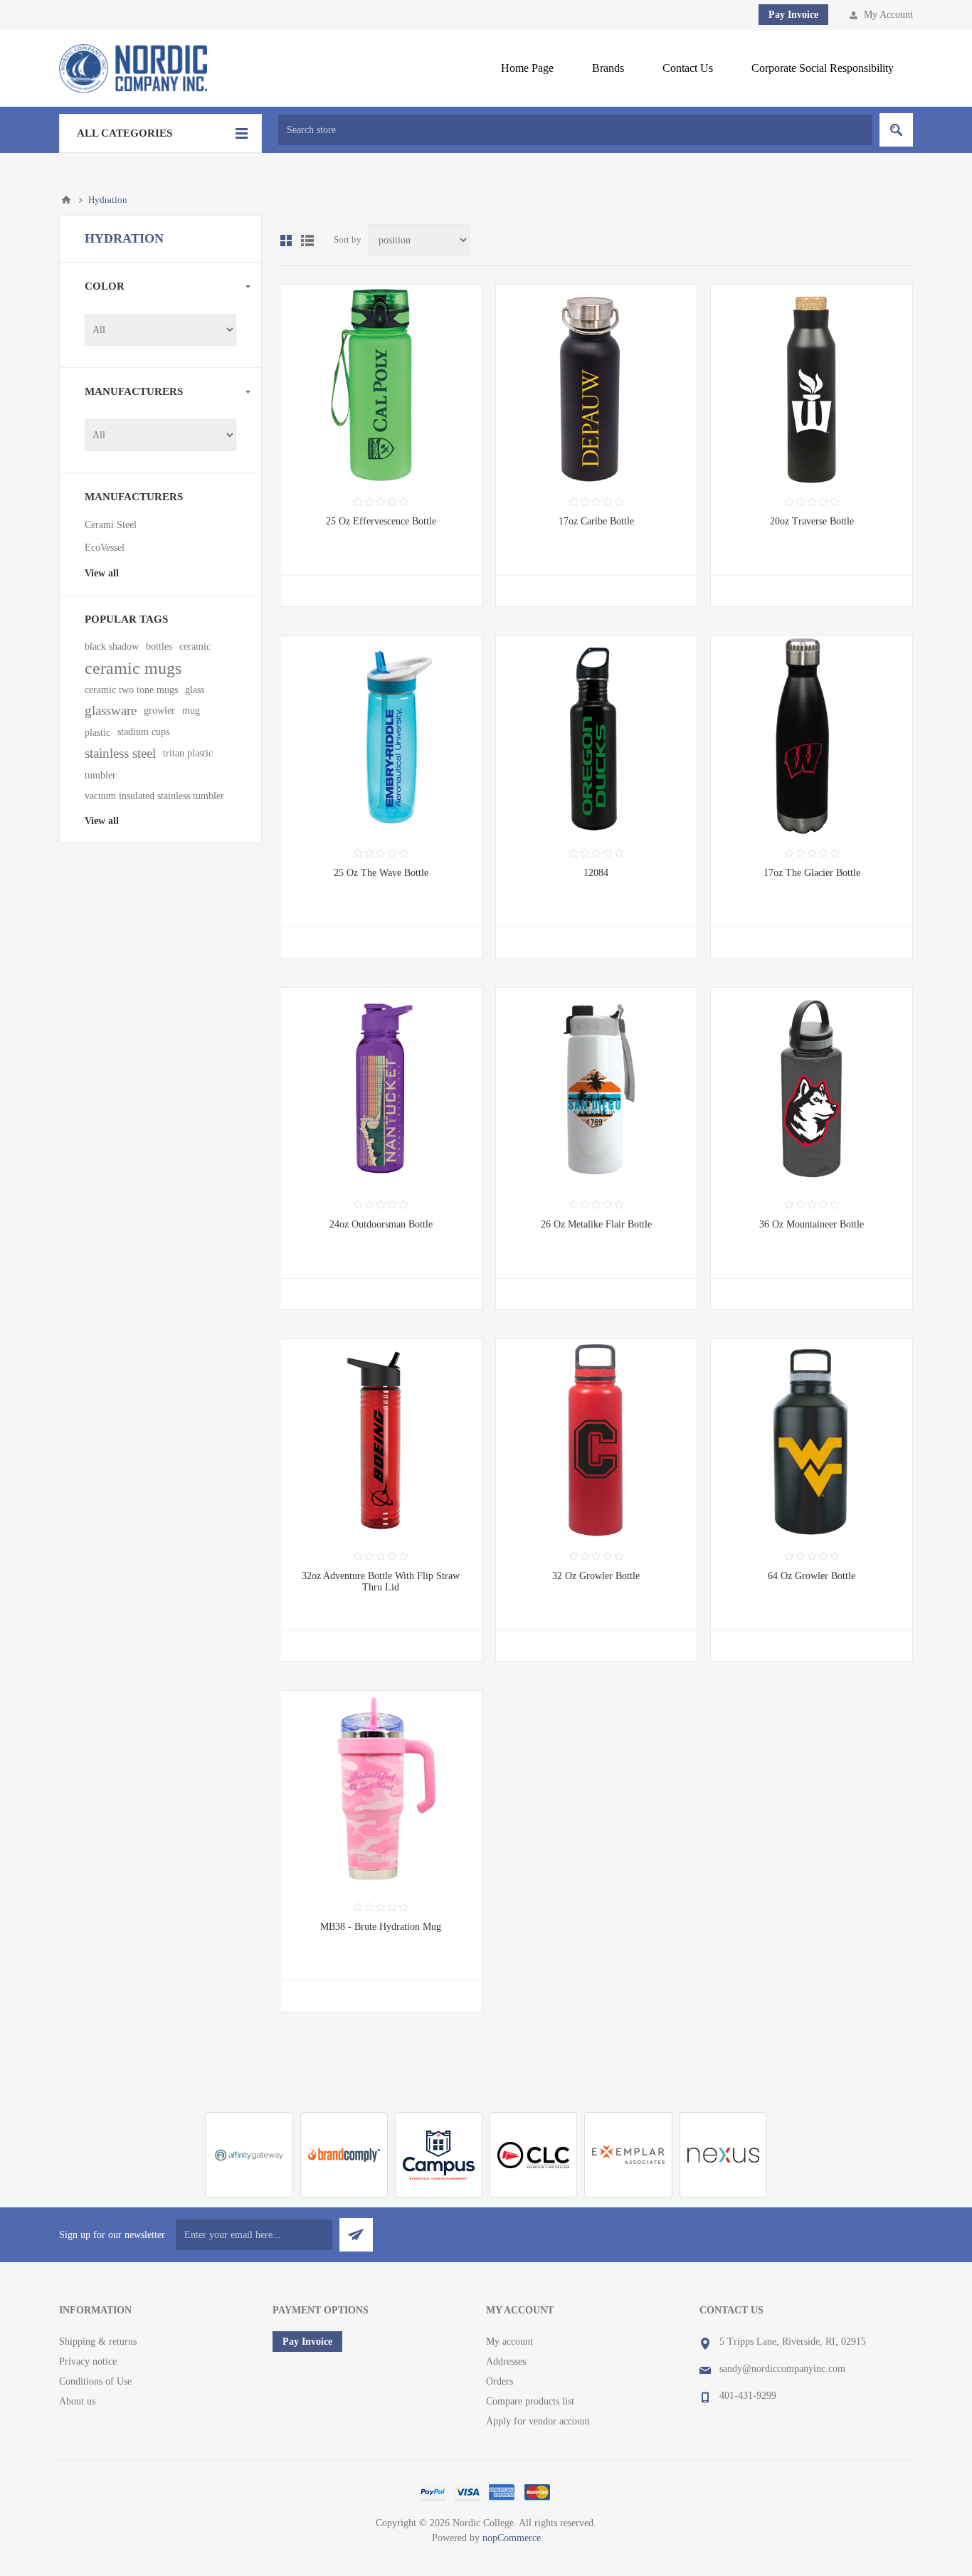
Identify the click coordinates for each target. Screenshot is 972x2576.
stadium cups (143, 732)
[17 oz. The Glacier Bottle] (812, 737)
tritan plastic (188, 753)
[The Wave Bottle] (381, 737)
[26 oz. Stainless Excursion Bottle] (597, 737)
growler (159, 711)
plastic (97, 732)
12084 (596, 873)
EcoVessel (105, 548)
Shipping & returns (98, 2342)
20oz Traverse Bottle (812, 521)
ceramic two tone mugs (131, 690)
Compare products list (530, 2401)
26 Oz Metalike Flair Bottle (596, 1224)
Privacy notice (88, 2361)
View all (102, 573)
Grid (286, 241)
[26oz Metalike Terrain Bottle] (597, 1088)
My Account (888, 15)
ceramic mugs (133, 668)
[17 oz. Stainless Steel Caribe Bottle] (597, 385)
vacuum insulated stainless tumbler (154, 796)
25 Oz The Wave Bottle (381, 873)
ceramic (195, 646)
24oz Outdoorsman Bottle (381, 1224)
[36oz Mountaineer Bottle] (812, 1088)
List (307, 241)
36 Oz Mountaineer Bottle (812, 1224)
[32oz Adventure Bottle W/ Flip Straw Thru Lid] (381, 1440)
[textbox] (575, 130)
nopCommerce (512, 2538)
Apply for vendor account (538, 2421)
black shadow (112, 646)
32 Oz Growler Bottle (596, 1576)
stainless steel (120, 753)
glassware (111, 711)
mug (191, 711)
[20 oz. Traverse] (812, 385)
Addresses (506, 2361)
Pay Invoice (793, 15)
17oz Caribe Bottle (596, 521)
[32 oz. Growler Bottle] (597, 1440)
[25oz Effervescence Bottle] (381, 385)
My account (509, 2342)
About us (77, 2401)
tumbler (100, 775)
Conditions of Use (95, 2381)
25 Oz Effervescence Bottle (381, 521)
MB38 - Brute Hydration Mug (381, 1927)
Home (66, 200)
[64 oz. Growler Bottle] (812, 1440)
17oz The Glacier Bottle (812, 873)
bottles (159, 646)
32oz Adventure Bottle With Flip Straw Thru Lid (381, 1582)
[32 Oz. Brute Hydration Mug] (381, 1791)
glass (195, 690)
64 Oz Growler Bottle (812, 1576)
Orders (500, 2381)
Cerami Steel (111, 525)
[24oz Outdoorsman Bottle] (381, 1088)
